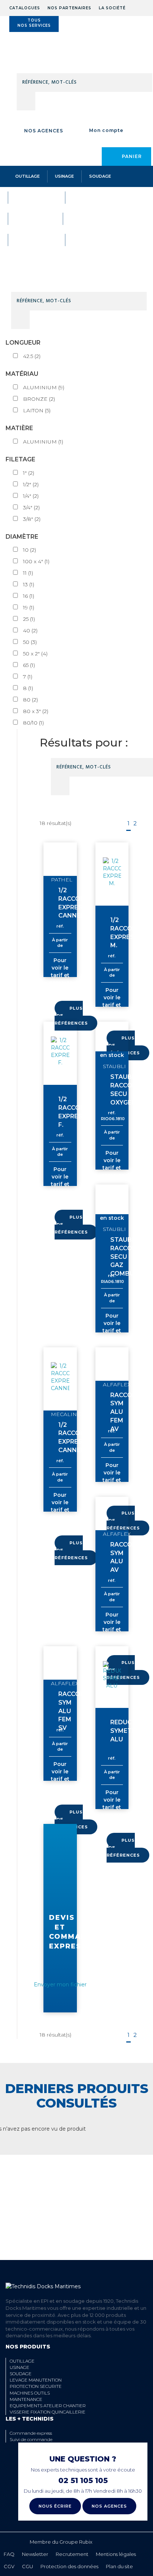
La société (112, 8)
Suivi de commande (31, 2439)
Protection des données (69, 2566)
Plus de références (71, 1016)
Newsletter (35, 2554)
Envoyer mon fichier (60, 1985)
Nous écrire (55, 2506)
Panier (132, 156)
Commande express (31, 2433)
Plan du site (119, 2566)
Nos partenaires (69, 8)
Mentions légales (116, 2554)
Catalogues (25, 8)
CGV (9, 2566)
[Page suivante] (143, 824)
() (32, 356)
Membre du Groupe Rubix (61, 2542)
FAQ (9, 2554)
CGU (27, 2566)
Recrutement (72, 2554)
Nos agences (44, 131)
